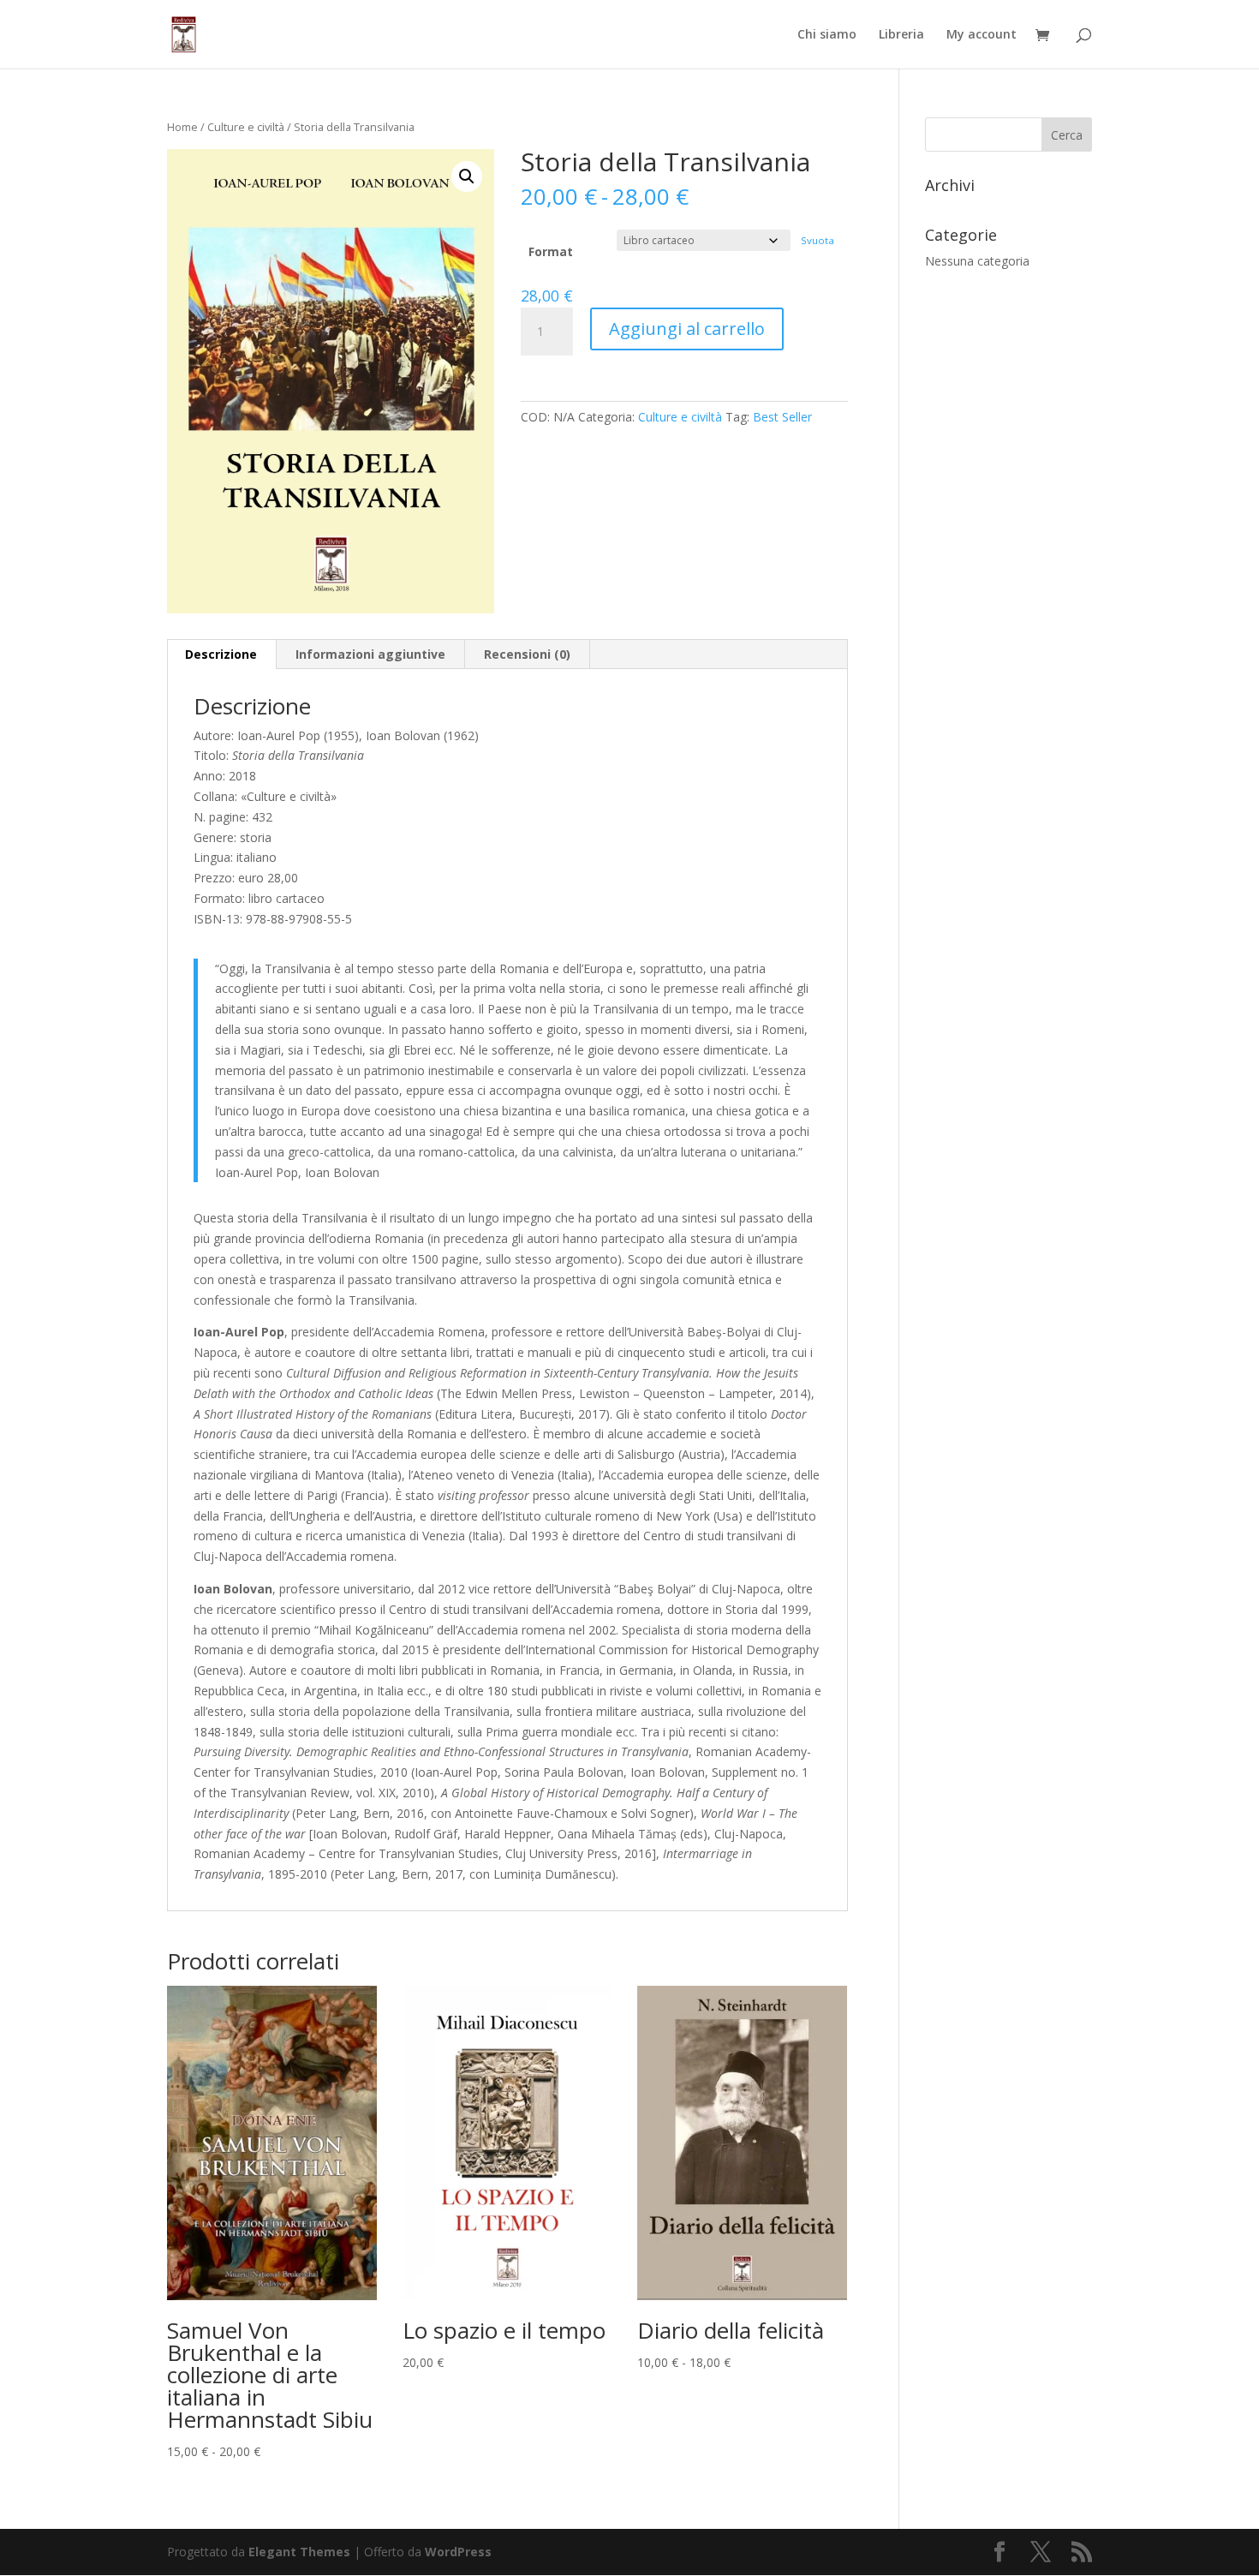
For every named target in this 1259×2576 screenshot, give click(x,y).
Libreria (901, 35)
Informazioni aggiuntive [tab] (370, 654)
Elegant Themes (299, 2552)
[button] (467, 176)
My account (982, 35)
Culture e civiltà (246, 127)
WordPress (458, 2552)
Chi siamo (827, 35)
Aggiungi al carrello (687, 329)
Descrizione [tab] (221, 654)
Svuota (817, 240)
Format (551, 251)
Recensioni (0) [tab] (527, 654)
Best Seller (782, 417)
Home (182, 127)
